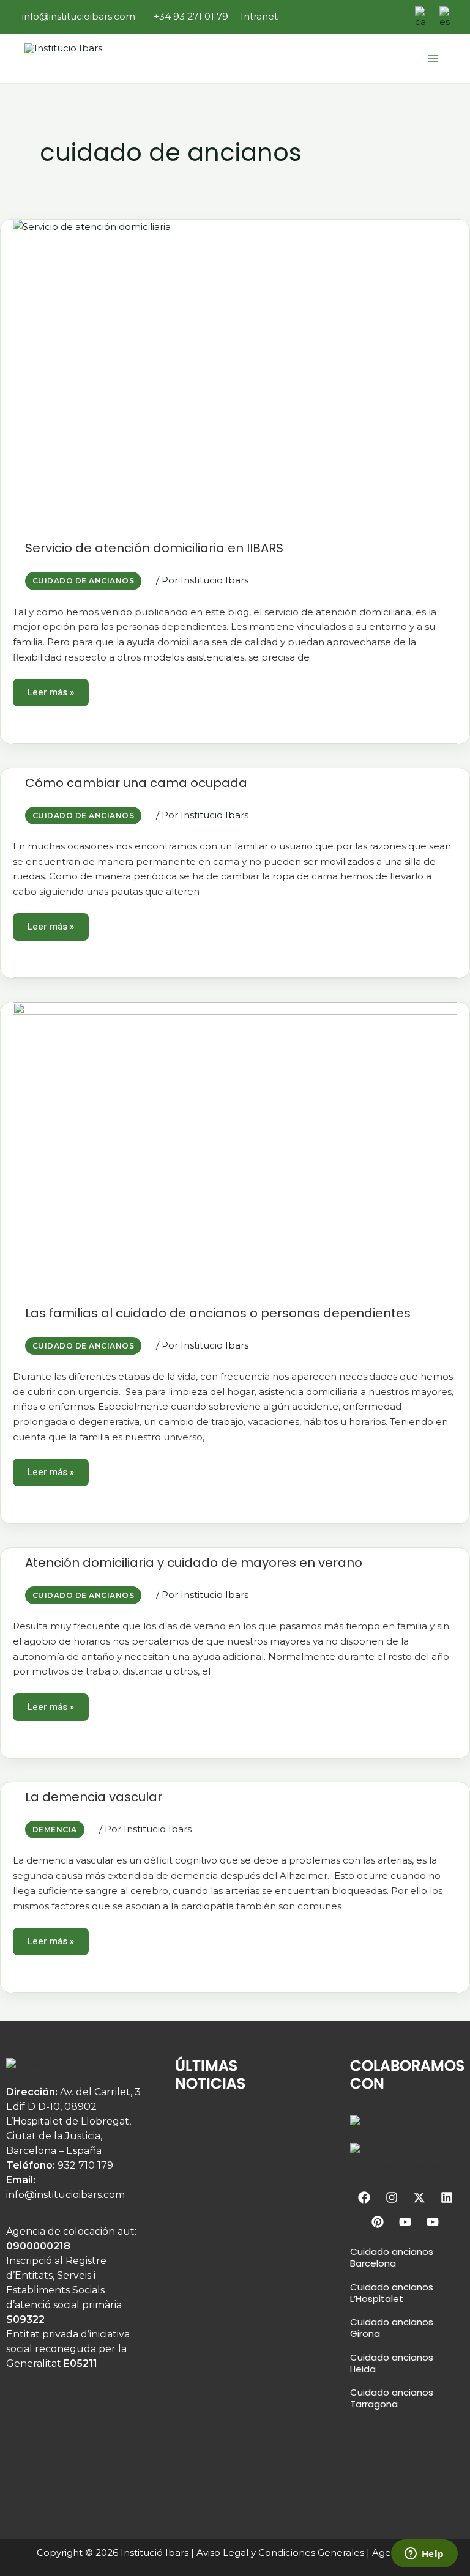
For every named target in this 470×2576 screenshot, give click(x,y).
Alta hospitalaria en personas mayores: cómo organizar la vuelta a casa (225, 2334)
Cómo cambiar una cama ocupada (136, 783)
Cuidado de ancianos (83, 581)
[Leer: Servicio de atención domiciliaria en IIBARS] (235, 376)
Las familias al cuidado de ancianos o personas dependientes (218, 1313)
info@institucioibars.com (77, 16)
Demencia (55, 1830)
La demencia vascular (94, 1797)
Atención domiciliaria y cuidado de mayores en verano (194, 1563)
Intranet (259, 16)
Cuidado (370, 2252)
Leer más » (52, 689)
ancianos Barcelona (392, 2257)
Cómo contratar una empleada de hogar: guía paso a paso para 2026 (233, 2459)
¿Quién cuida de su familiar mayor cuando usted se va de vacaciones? (233, 2210)
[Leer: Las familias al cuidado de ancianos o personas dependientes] (235, 1150)
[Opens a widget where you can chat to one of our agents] (424, 2555)
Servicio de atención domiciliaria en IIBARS (154, 548)
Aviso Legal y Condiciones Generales (280, 2552)
